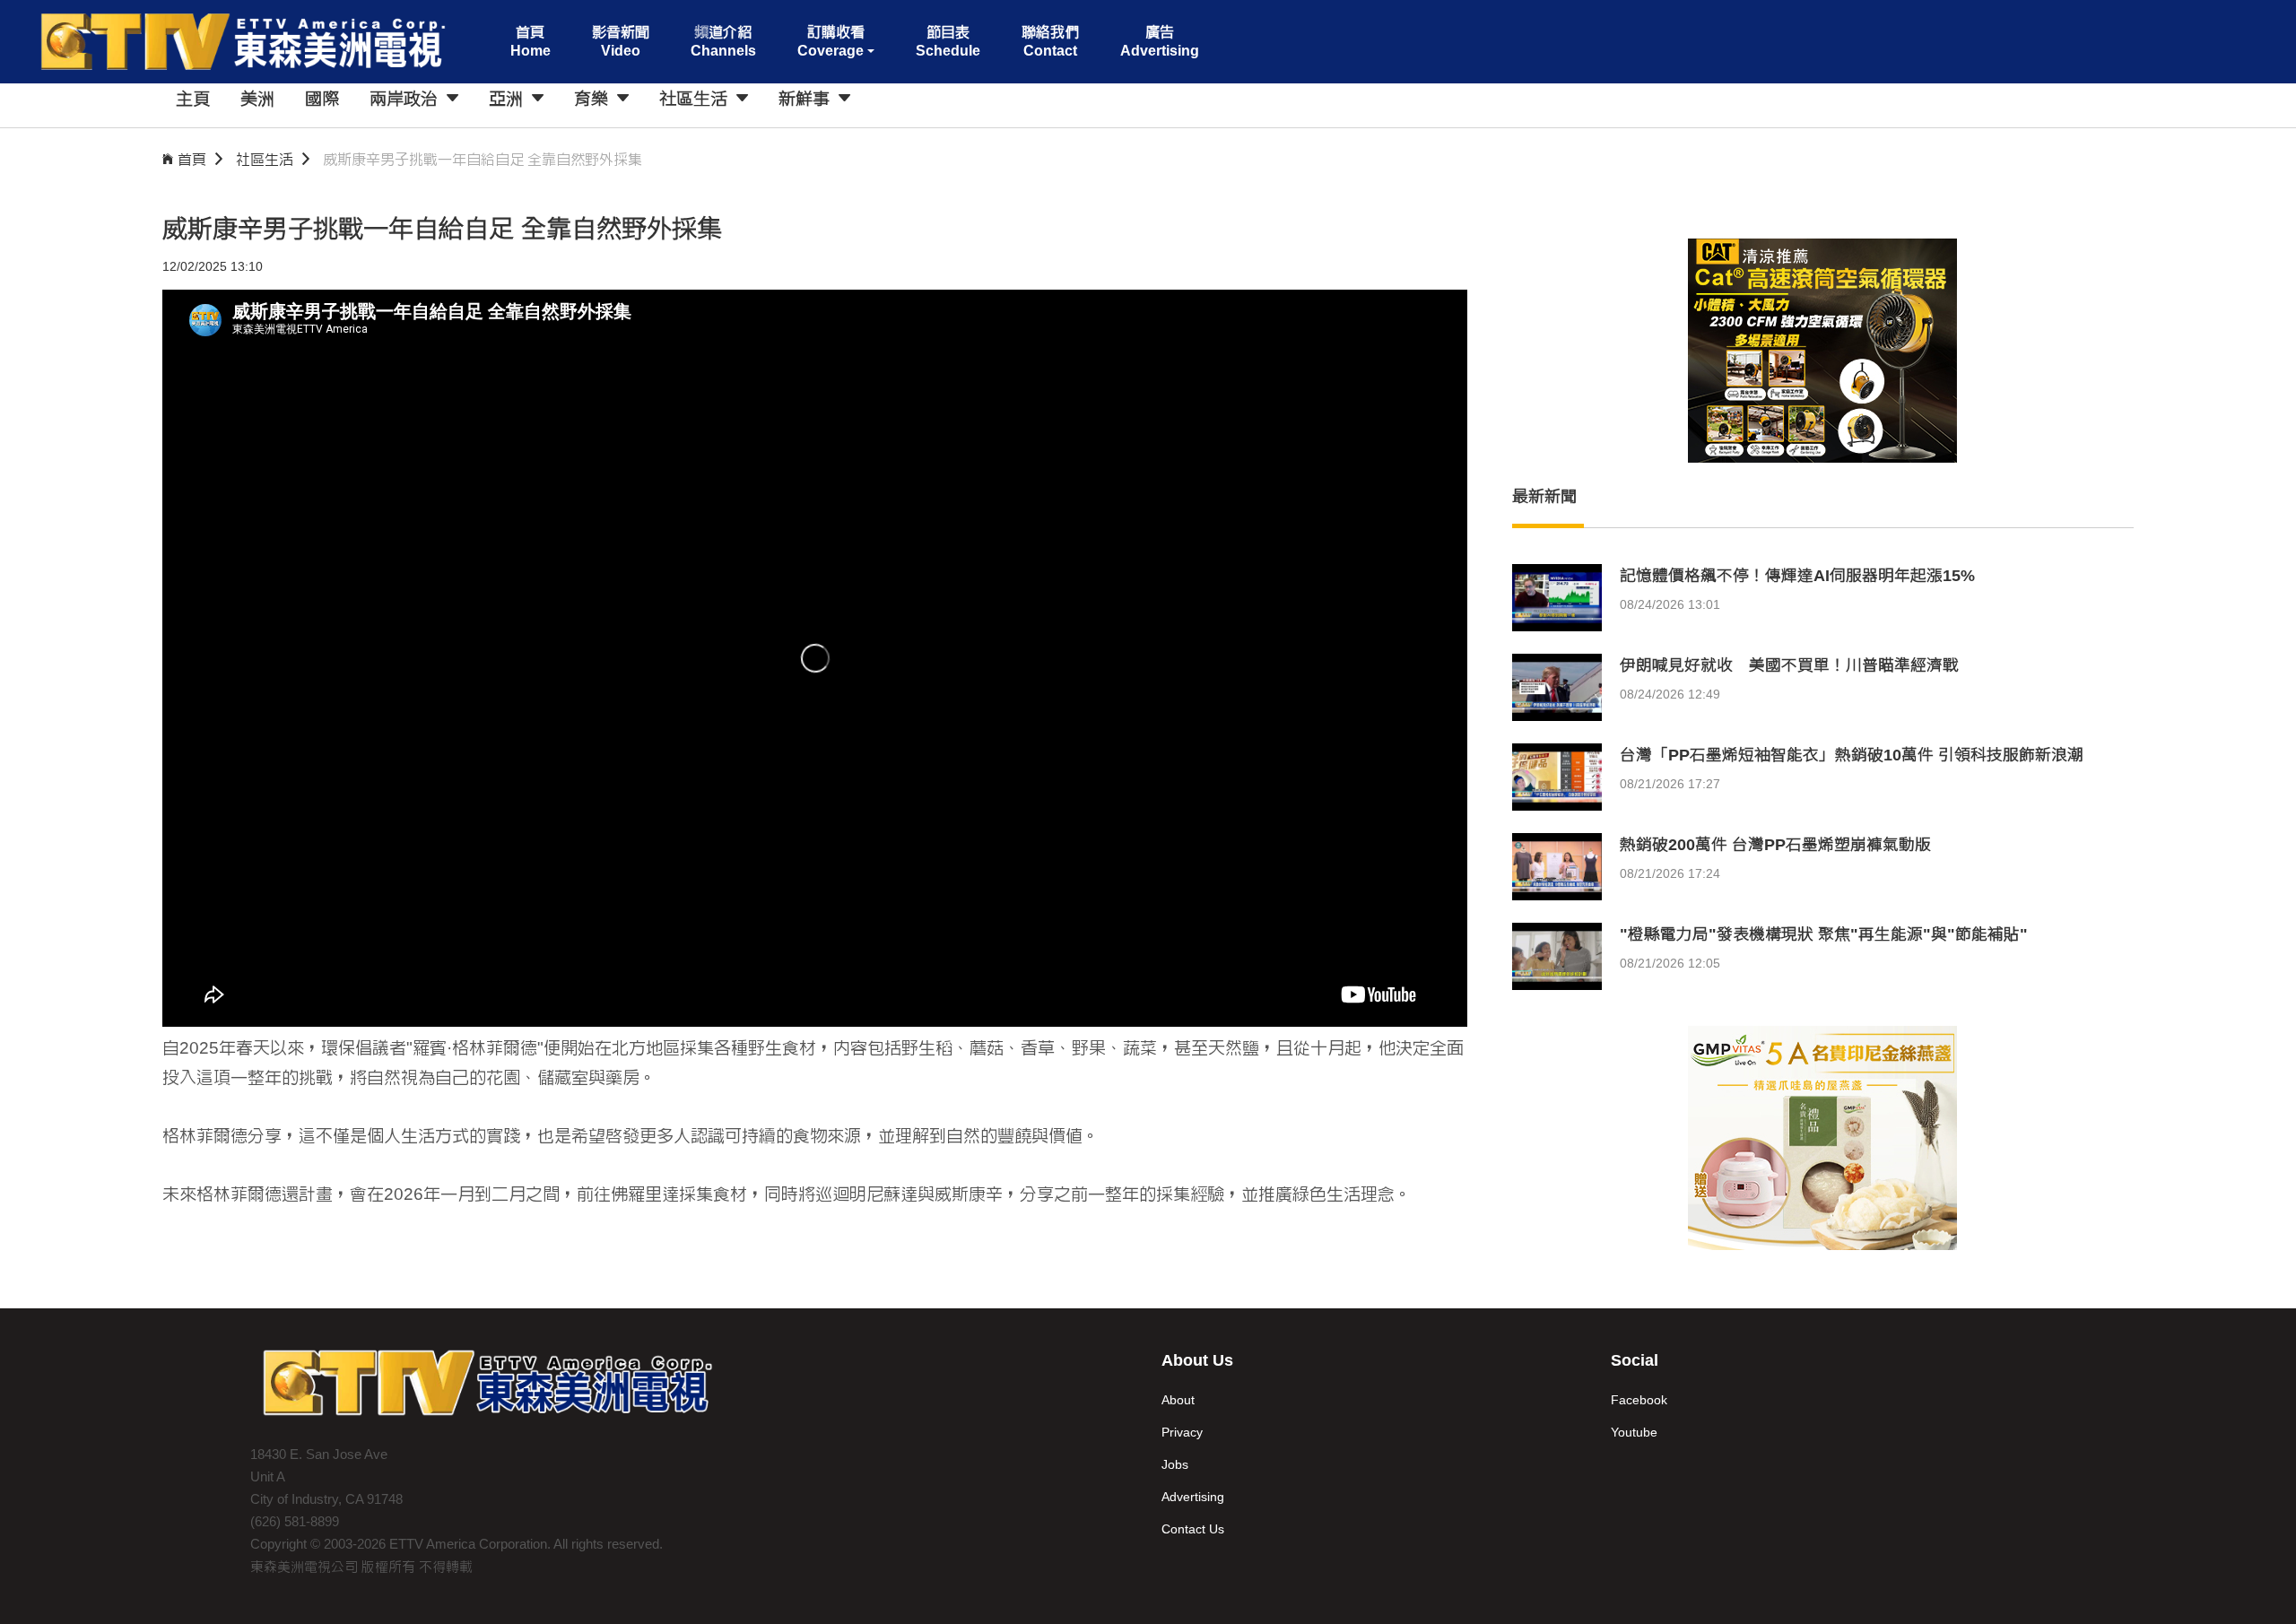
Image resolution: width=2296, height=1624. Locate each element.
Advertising (1193, 1497)
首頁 (192, 159)
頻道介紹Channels (723, 41)
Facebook (1639, 1400)
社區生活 (265, 159)
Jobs (1175, 1464)
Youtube (1634, 1432)
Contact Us (1193, 1529)
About (1178, 1400)
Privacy (1182, 1432)
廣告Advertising (1160, 41)
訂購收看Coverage (831, 41)
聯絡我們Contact (1050, 41)
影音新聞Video (621, 41)
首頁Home (531, 41)
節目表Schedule (948, 41)
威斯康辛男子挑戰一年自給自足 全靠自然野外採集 (483, 159)
